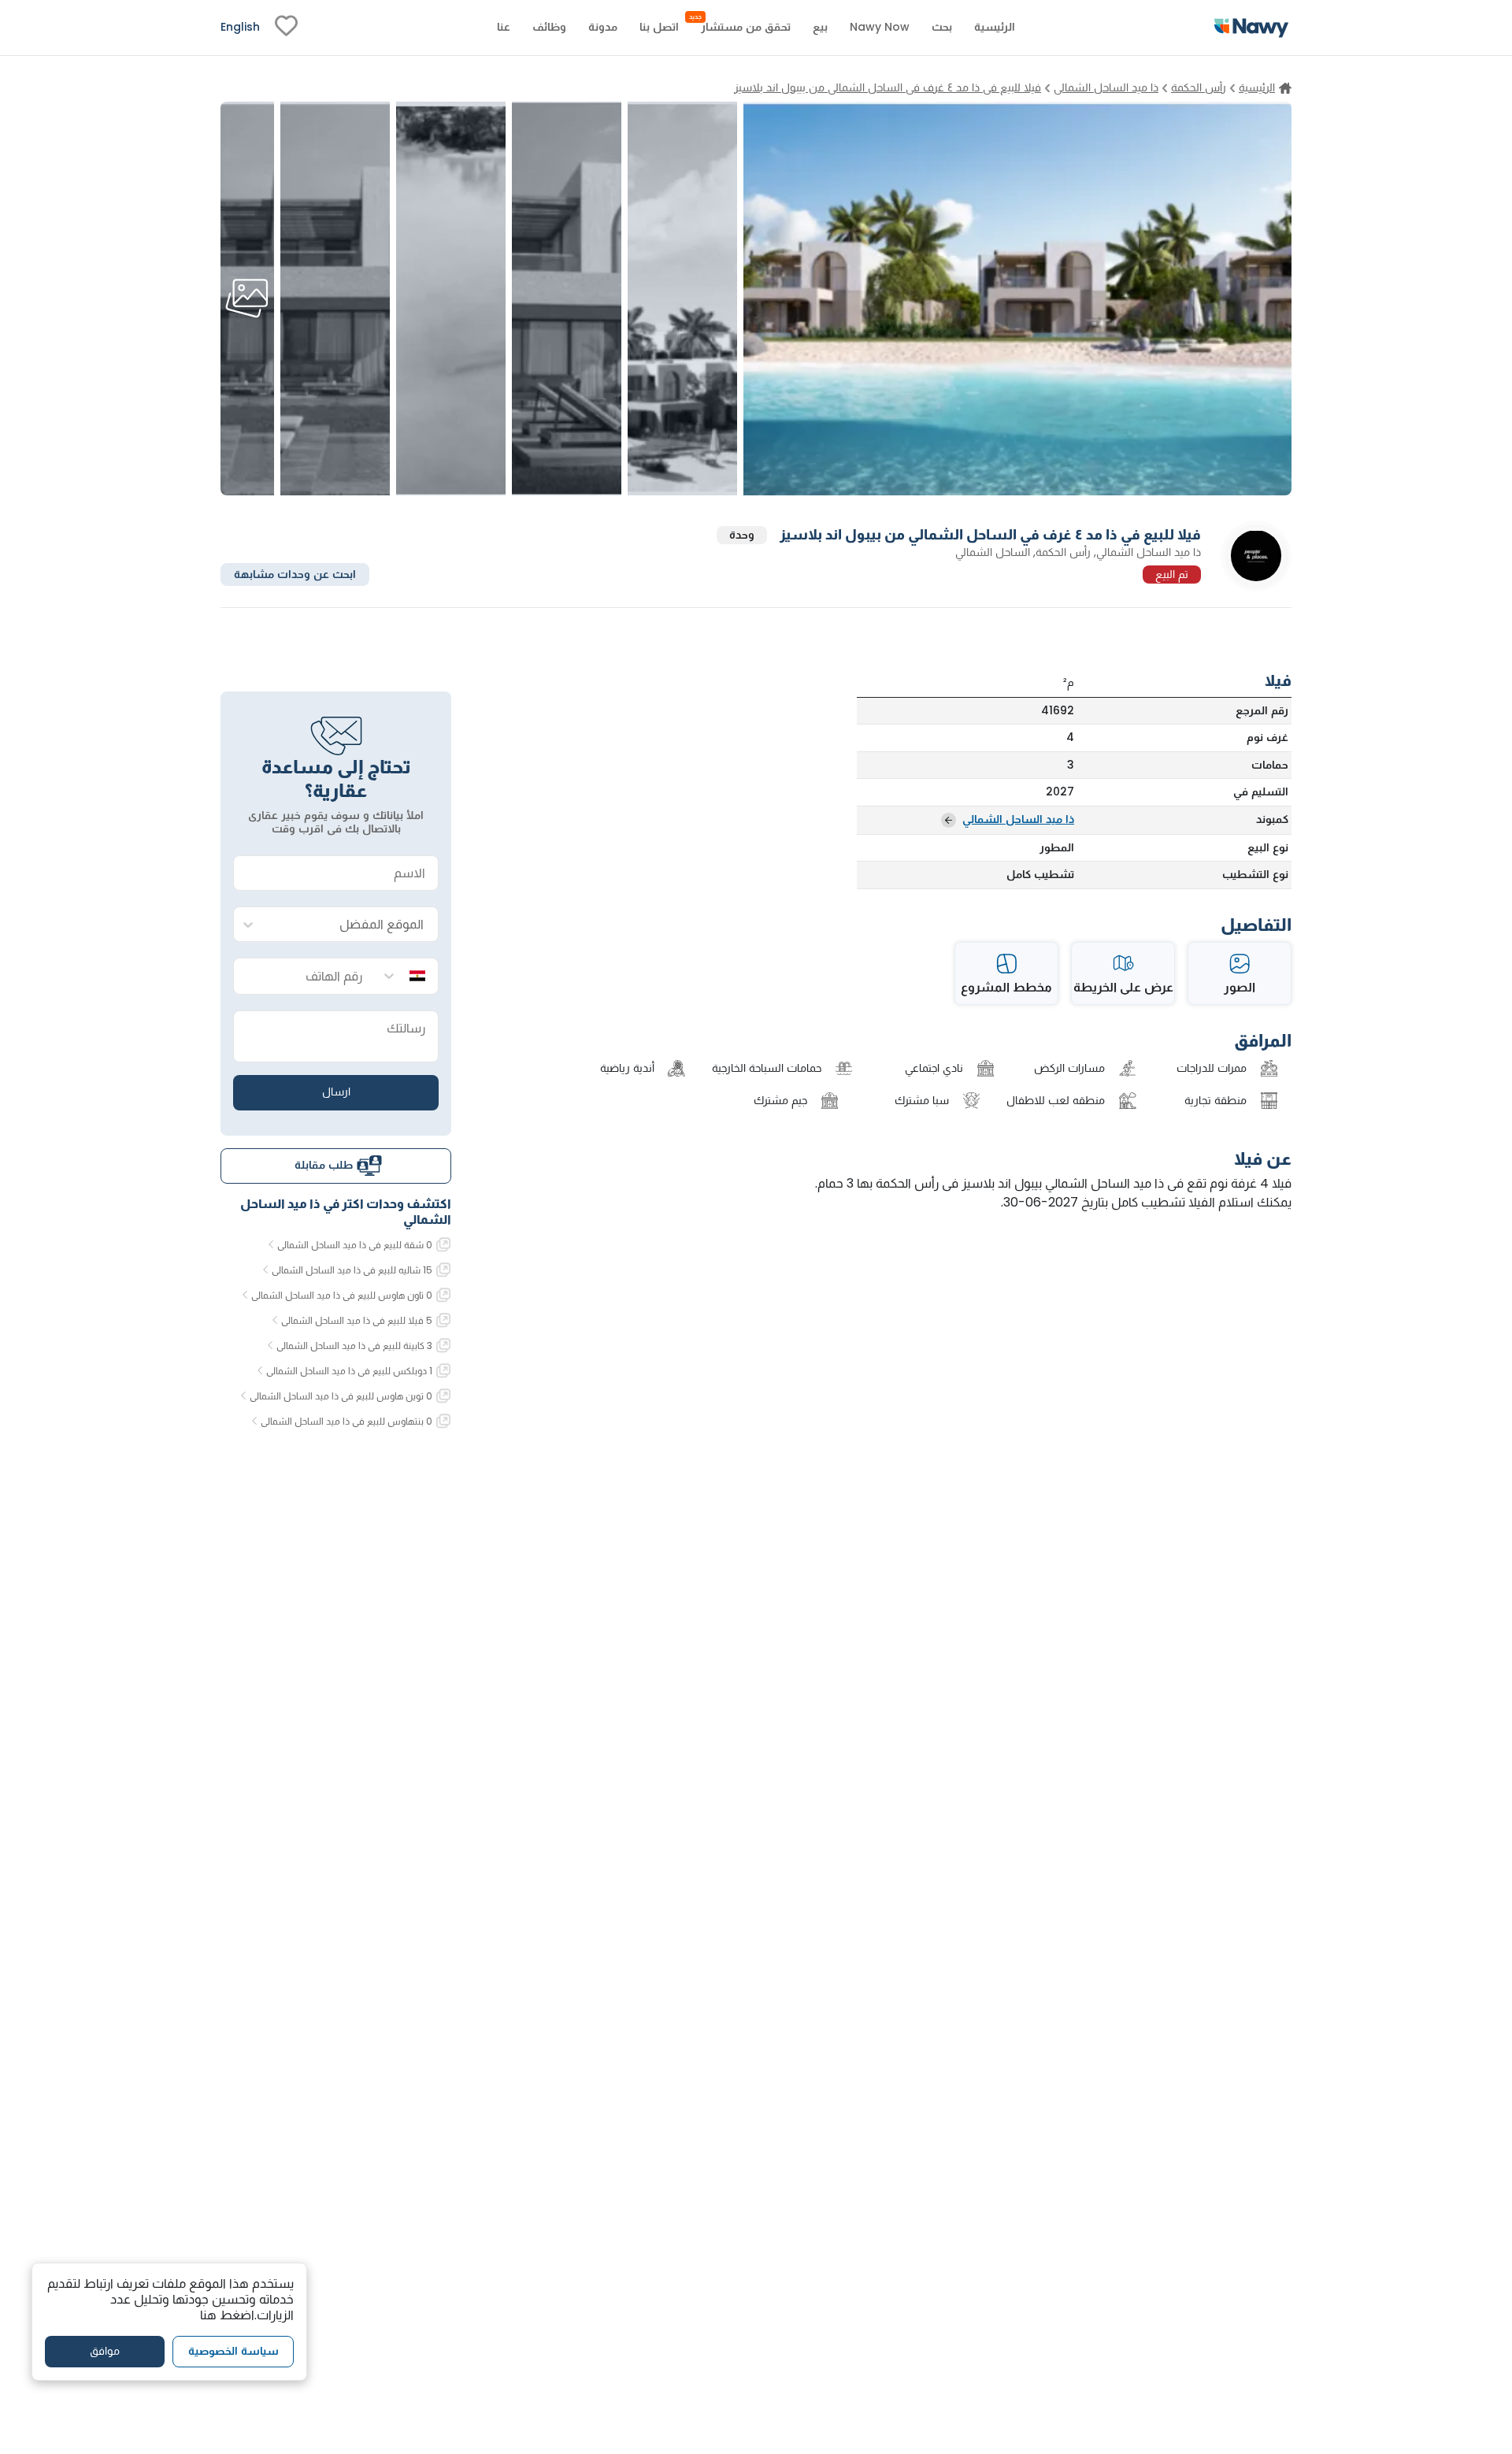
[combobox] (352, 925)
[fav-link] (286, 28)
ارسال (336, 1092)
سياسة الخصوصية (233, 2351)
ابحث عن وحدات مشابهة (295, 573)
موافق (105, 2351)
